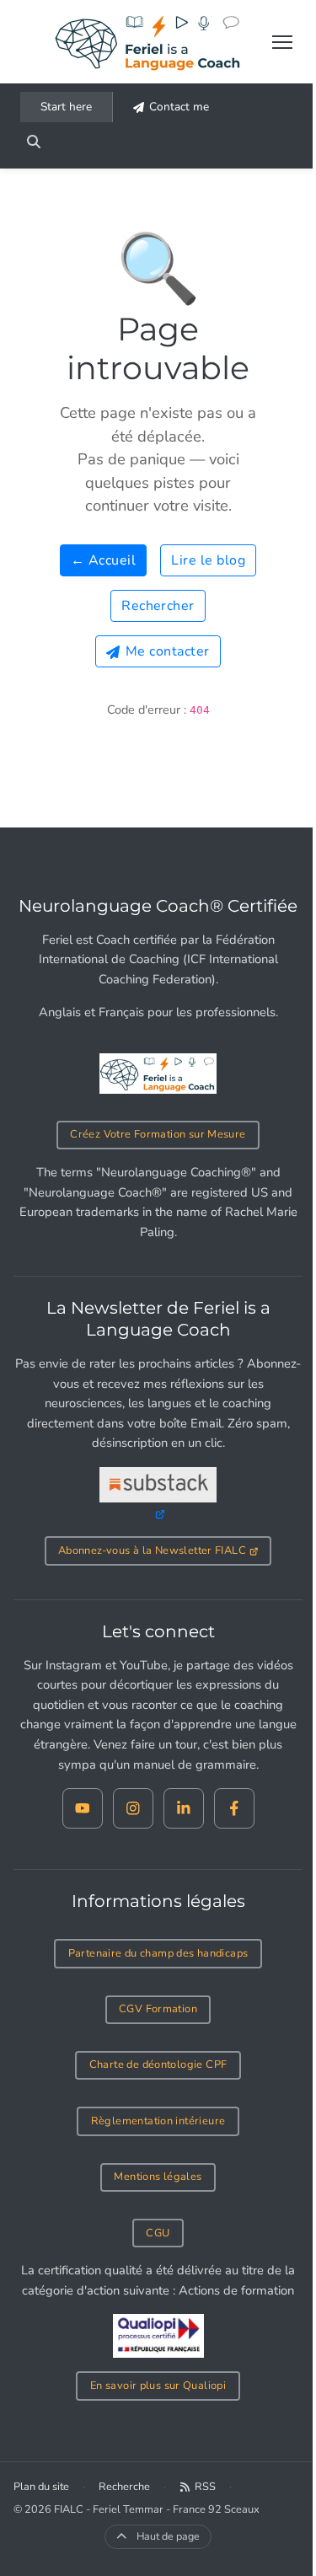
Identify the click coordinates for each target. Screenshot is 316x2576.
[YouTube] (83, 1808)
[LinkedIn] (184, 1808)
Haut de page (168, 2536)
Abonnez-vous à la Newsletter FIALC (152, 1550)
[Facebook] (234, 1808)
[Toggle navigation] (282, 42)
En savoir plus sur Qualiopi (158, 2386)
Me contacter (168, 651)
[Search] (34, 142)
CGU (158, 2233)
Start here (66, 107)
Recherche (124, 2487)
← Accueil (103, 560)
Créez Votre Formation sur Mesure (158, 1134)
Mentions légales (158, 2177)
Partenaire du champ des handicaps (158, 1953)
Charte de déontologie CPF (158, 2065)
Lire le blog (208, 560)
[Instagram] (133, 1808)
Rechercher (158, 606)
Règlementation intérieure (158, 2121)
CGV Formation (158, 2009)
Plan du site (41, 2487)
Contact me (179, 107)
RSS (205, 2487)
